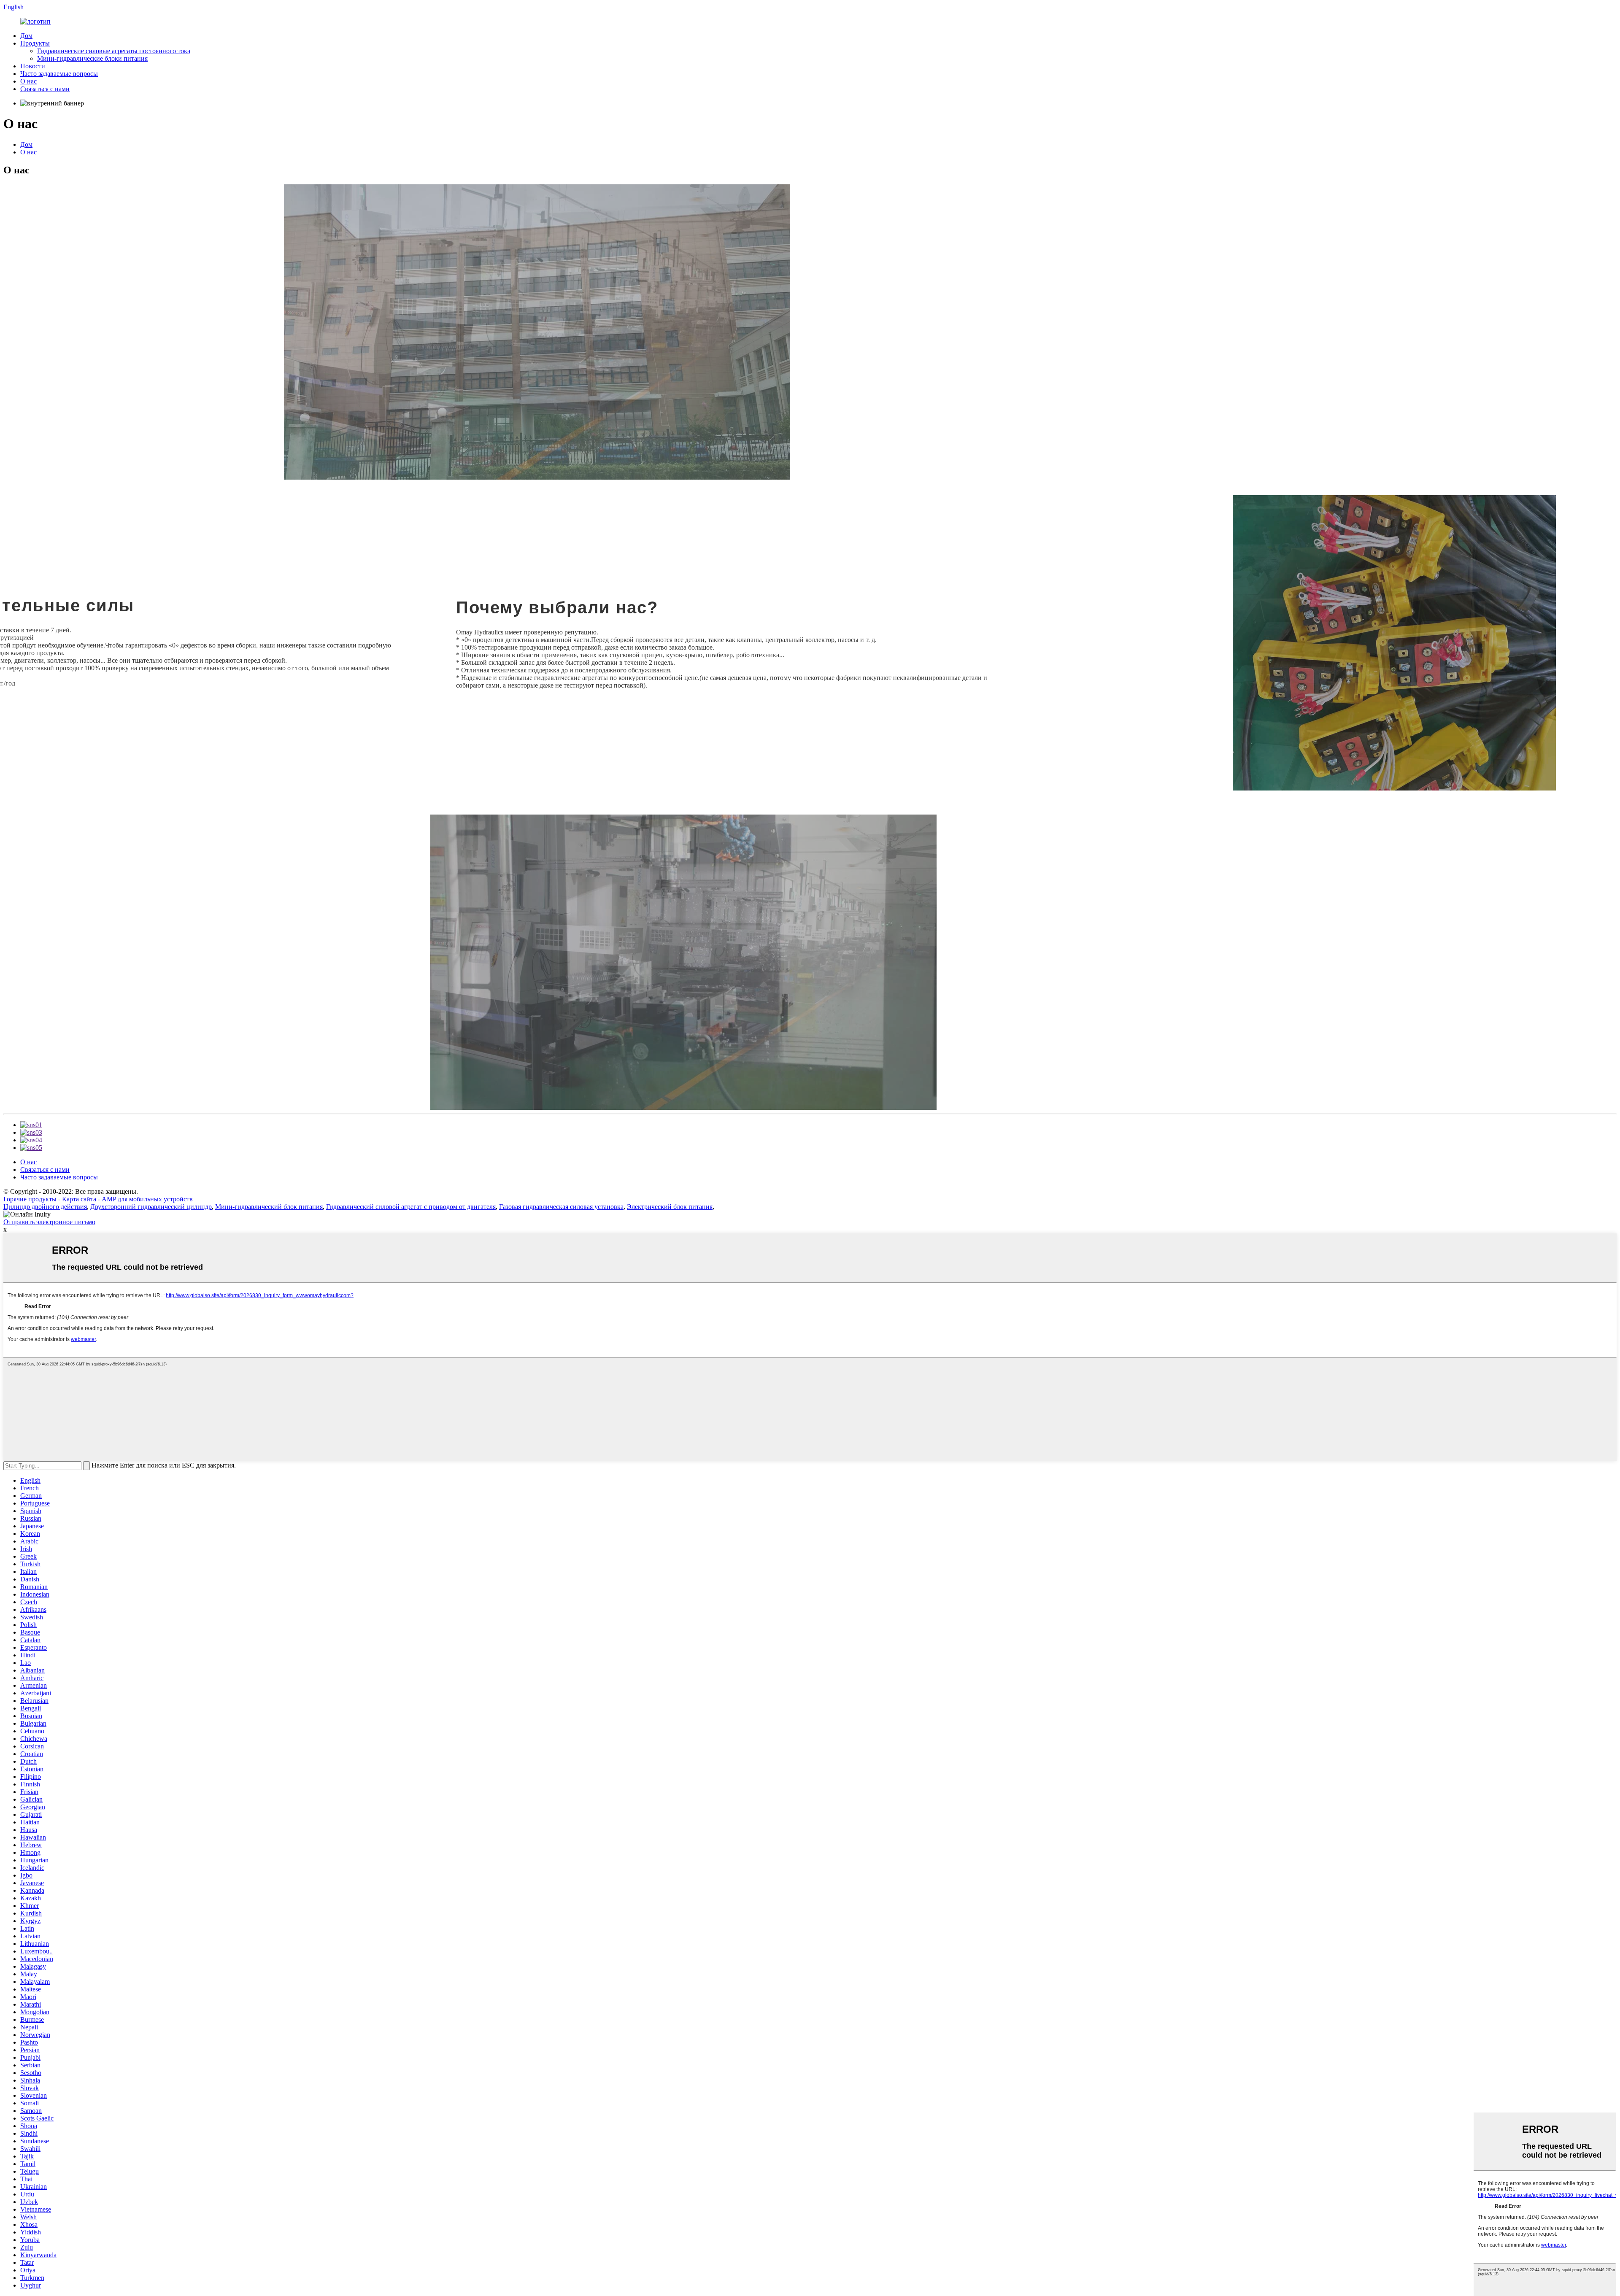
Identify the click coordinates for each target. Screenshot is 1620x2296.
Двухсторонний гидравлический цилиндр (151, 1207)
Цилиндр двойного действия (45, 1207)
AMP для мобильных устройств (147, 1199)
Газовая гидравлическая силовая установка (561, 1207)
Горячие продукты (30, 1199)
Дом (26, 36)
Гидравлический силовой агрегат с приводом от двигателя (411, 1207)
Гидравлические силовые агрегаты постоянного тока (114, 51)
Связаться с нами (45, 89)
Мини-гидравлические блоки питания (92, 58)
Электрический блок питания (670, 1207)
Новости (33, 66)
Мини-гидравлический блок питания (269, 1207)
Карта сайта (79, 1199)
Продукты (35, 43)
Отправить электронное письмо (49, 1222)
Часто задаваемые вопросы (59, 74)
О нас (28, 81)
